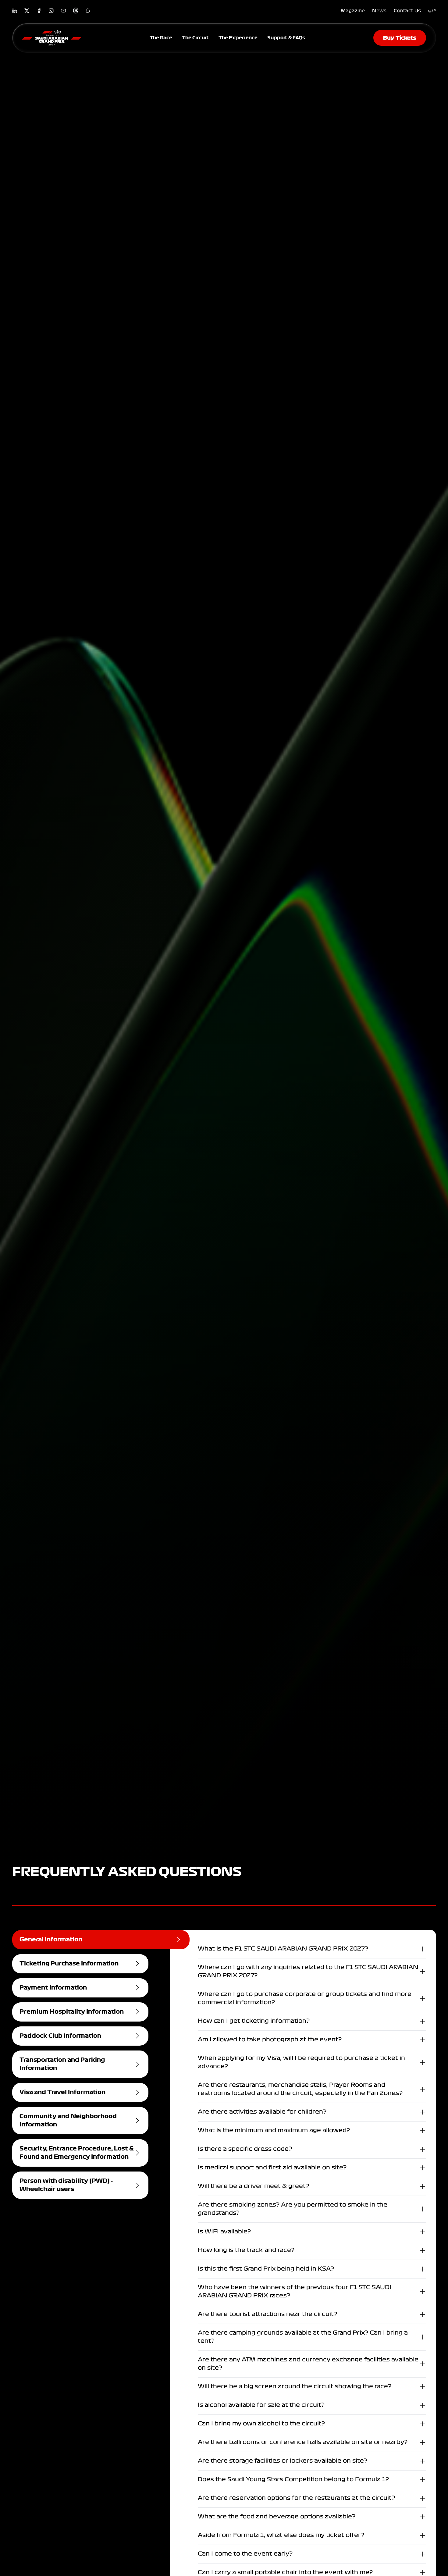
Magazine (353, 11)
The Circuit (195, 38)
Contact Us (407, 11)
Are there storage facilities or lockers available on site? (283, 2461)
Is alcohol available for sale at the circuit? (261, 2405)
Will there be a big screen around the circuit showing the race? (295, 2386)
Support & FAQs (286, 38)
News (379, 11)
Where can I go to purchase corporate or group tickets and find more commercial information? (305, 1998)
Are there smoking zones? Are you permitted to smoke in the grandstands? (293, 2209)
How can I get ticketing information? (254, 2021)
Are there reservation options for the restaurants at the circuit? (296, 2498)
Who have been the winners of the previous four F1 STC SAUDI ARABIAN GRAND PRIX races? (295, 2291)
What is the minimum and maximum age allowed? (274, 2130)
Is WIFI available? (224, 2232)
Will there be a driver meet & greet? (253, 2186)
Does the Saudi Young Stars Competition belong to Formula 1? (293, 2479)
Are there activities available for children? (262, 2112)
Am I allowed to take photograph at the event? (270, 2040)
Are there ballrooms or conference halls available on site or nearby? (303, 2442)
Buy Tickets (400, 38)
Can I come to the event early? (245, 2554)
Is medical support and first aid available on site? (272, 2168)
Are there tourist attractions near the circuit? (267, 2314)
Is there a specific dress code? (245, 2149)
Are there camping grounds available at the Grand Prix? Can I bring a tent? (303, 2337)
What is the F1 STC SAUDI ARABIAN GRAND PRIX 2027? (283, 1949)
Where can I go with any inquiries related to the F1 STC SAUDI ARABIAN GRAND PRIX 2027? (308, 1971)
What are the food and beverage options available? (277, 2517)
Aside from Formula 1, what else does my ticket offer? (281, 2535)
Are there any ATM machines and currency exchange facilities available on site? (308, 2364)
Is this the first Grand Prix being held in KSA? (266, 2269)
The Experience (238, 38)
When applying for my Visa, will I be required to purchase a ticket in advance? (301, 2062)
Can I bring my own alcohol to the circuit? (261, 2424)
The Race (161, 38)
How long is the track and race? (246, 2250)
